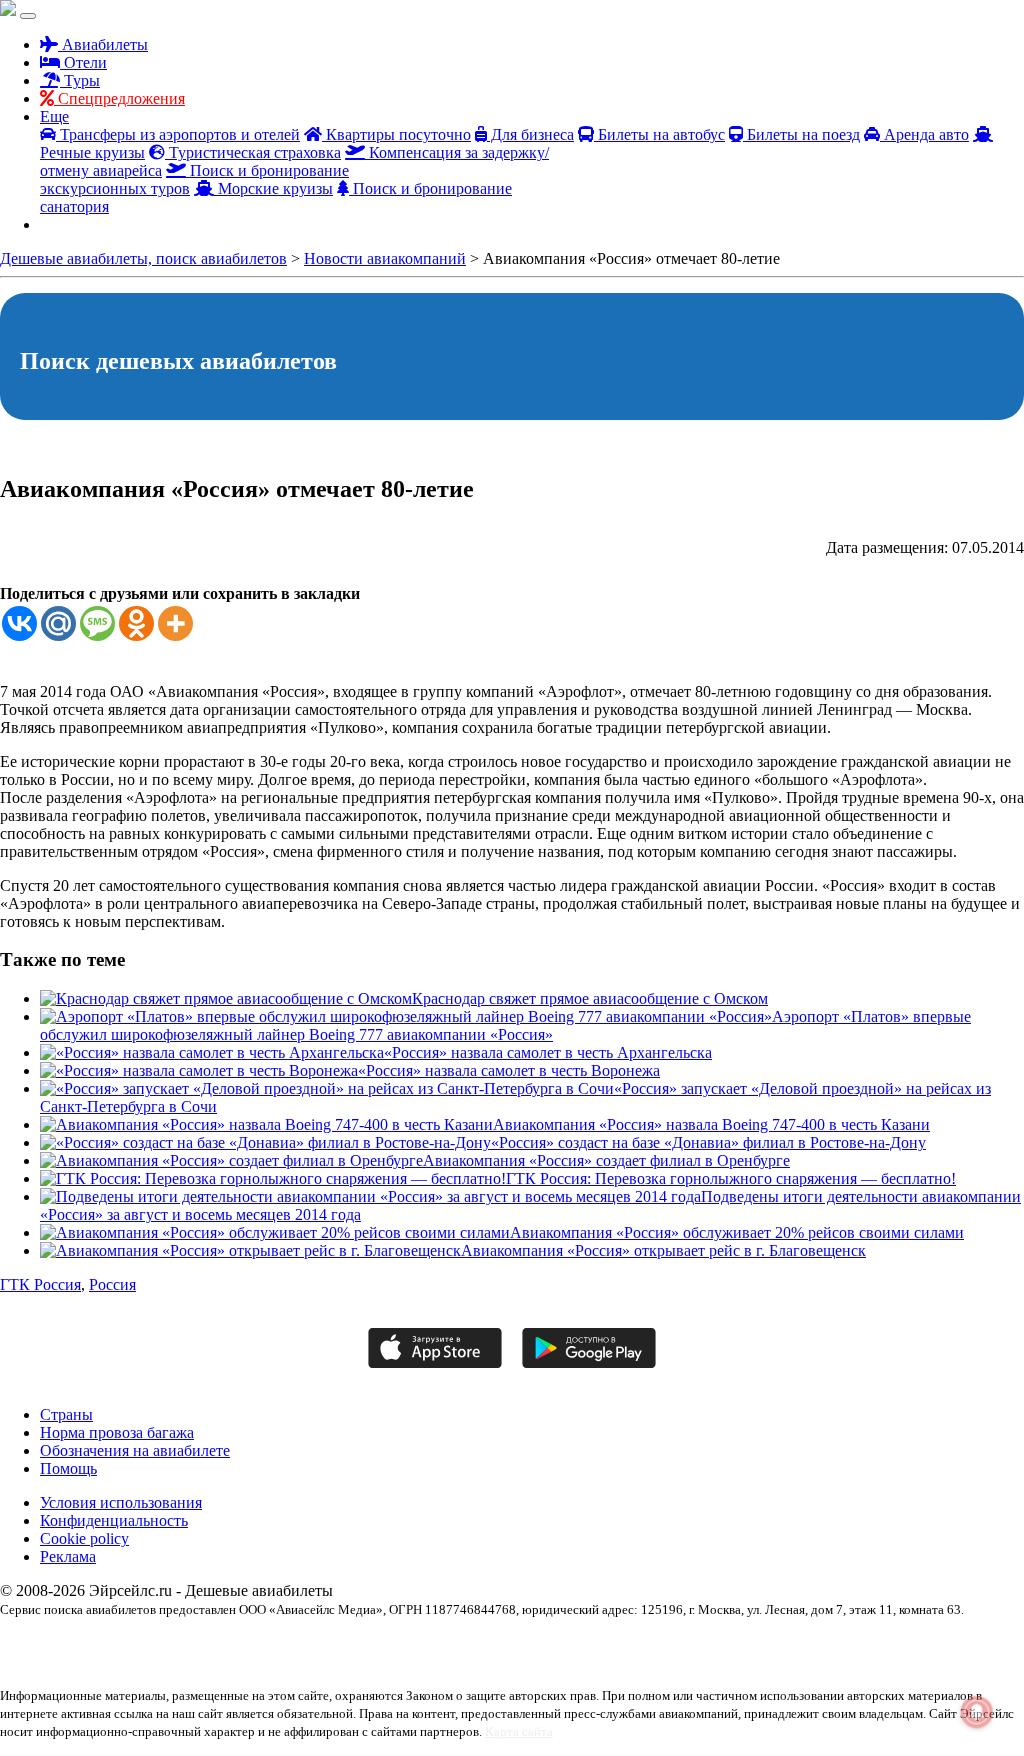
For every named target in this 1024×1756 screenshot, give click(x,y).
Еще (54, 116)
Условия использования (121, 1502)
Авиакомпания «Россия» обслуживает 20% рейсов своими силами (737, 1232)
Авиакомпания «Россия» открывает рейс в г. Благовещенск (663, 1250)
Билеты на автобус (659, 134)
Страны (66, 1414)
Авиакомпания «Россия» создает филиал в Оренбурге (606, 1160)
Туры (80, 80)
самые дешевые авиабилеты (515, 1662)
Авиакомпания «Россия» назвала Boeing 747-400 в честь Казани (711, 1124)
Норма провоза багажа (117, 1432)
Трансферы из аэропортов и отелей (178, 134)
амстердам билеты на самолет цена (775, 1644)
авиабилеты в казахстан (216, 1644)
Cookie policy (84, 1538)
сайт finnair (414, 1662)
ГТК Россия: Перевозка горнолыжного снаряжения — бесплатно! (731, 1178)
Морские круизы (273, 188)
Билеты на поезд (801, 134)
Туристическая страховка (253, 152)
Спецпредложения (119, 98)
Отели (83, 62)
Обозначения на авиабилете (135, 1450)
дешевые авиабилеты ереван (936, 1644)
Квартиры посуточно (396, 134)
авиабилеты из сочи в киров (614, 1644)
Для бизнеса (530, 134)
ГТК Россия (40, 1284)
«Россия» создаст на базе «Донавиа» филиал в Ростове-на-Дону (708, 1142)
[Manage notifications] (977, 1712)
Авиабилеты (103, 44)
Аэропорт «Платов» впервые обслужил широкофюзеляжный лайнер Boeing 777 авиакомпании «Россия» (505, 1025)
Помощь (68, 1468)
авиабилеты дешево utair (340, 1644)
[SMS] (97, 623)
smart (13, 1644)
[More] (175, 623)
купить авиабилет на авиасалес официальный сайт (259, 1662)
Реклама (68, 1556)
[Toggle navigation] (28, 16)
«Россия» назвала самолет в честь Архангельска (548, 1052)
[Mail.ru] (58, 623)
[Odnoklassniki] (136, 623)
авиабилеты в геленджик (91, 1644)
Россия (112, 1284)
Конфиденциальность (114, 1520)
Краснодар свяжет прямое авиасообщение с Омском (590, 998)
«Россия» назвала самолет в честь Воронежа (509, 1070)
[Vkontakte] (19, 623)
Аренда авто (924, 134)
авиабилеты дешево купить (472, 1644)
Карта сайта (519, 1731)
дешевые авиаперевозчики (66, 1662)
